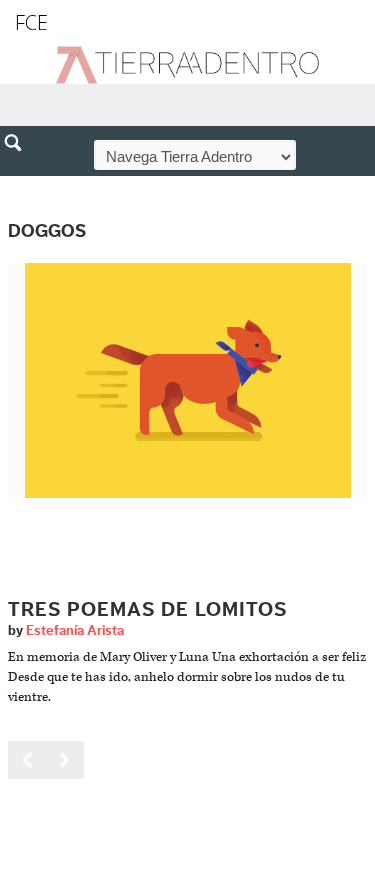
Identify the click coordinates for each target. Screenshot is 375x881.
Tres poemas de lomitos (147, 610)
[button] (20, 186)
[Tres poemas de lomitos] (188, 379)
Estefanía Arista (75, 631)
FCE (31, 22)
